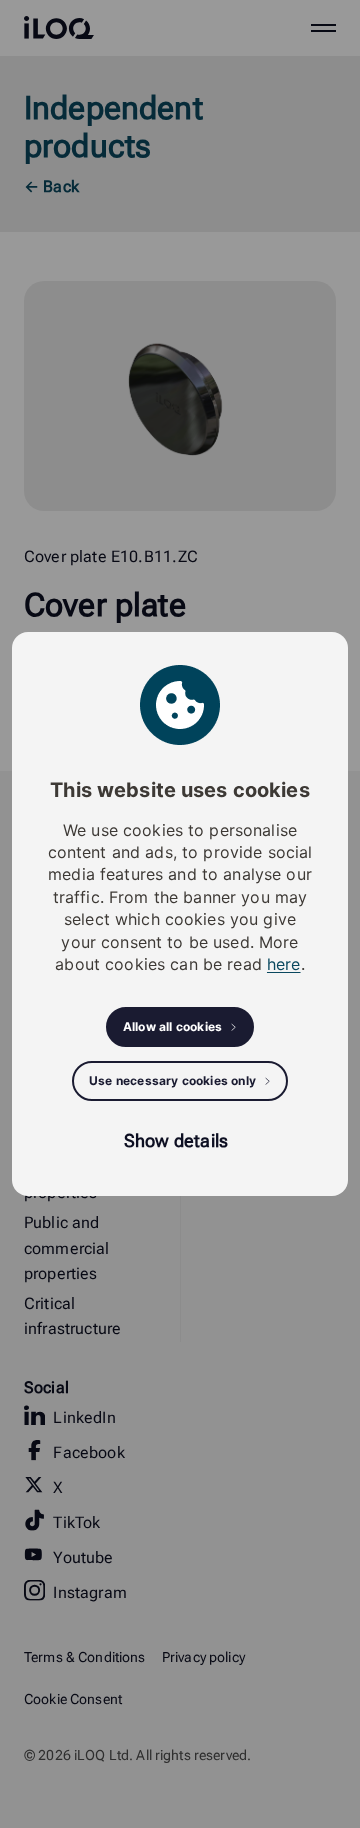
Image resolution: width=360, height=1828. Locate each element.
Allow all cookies (172, 1026)
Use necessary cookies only (172, 1080)
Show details (176, 1140)
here (284, 964)
